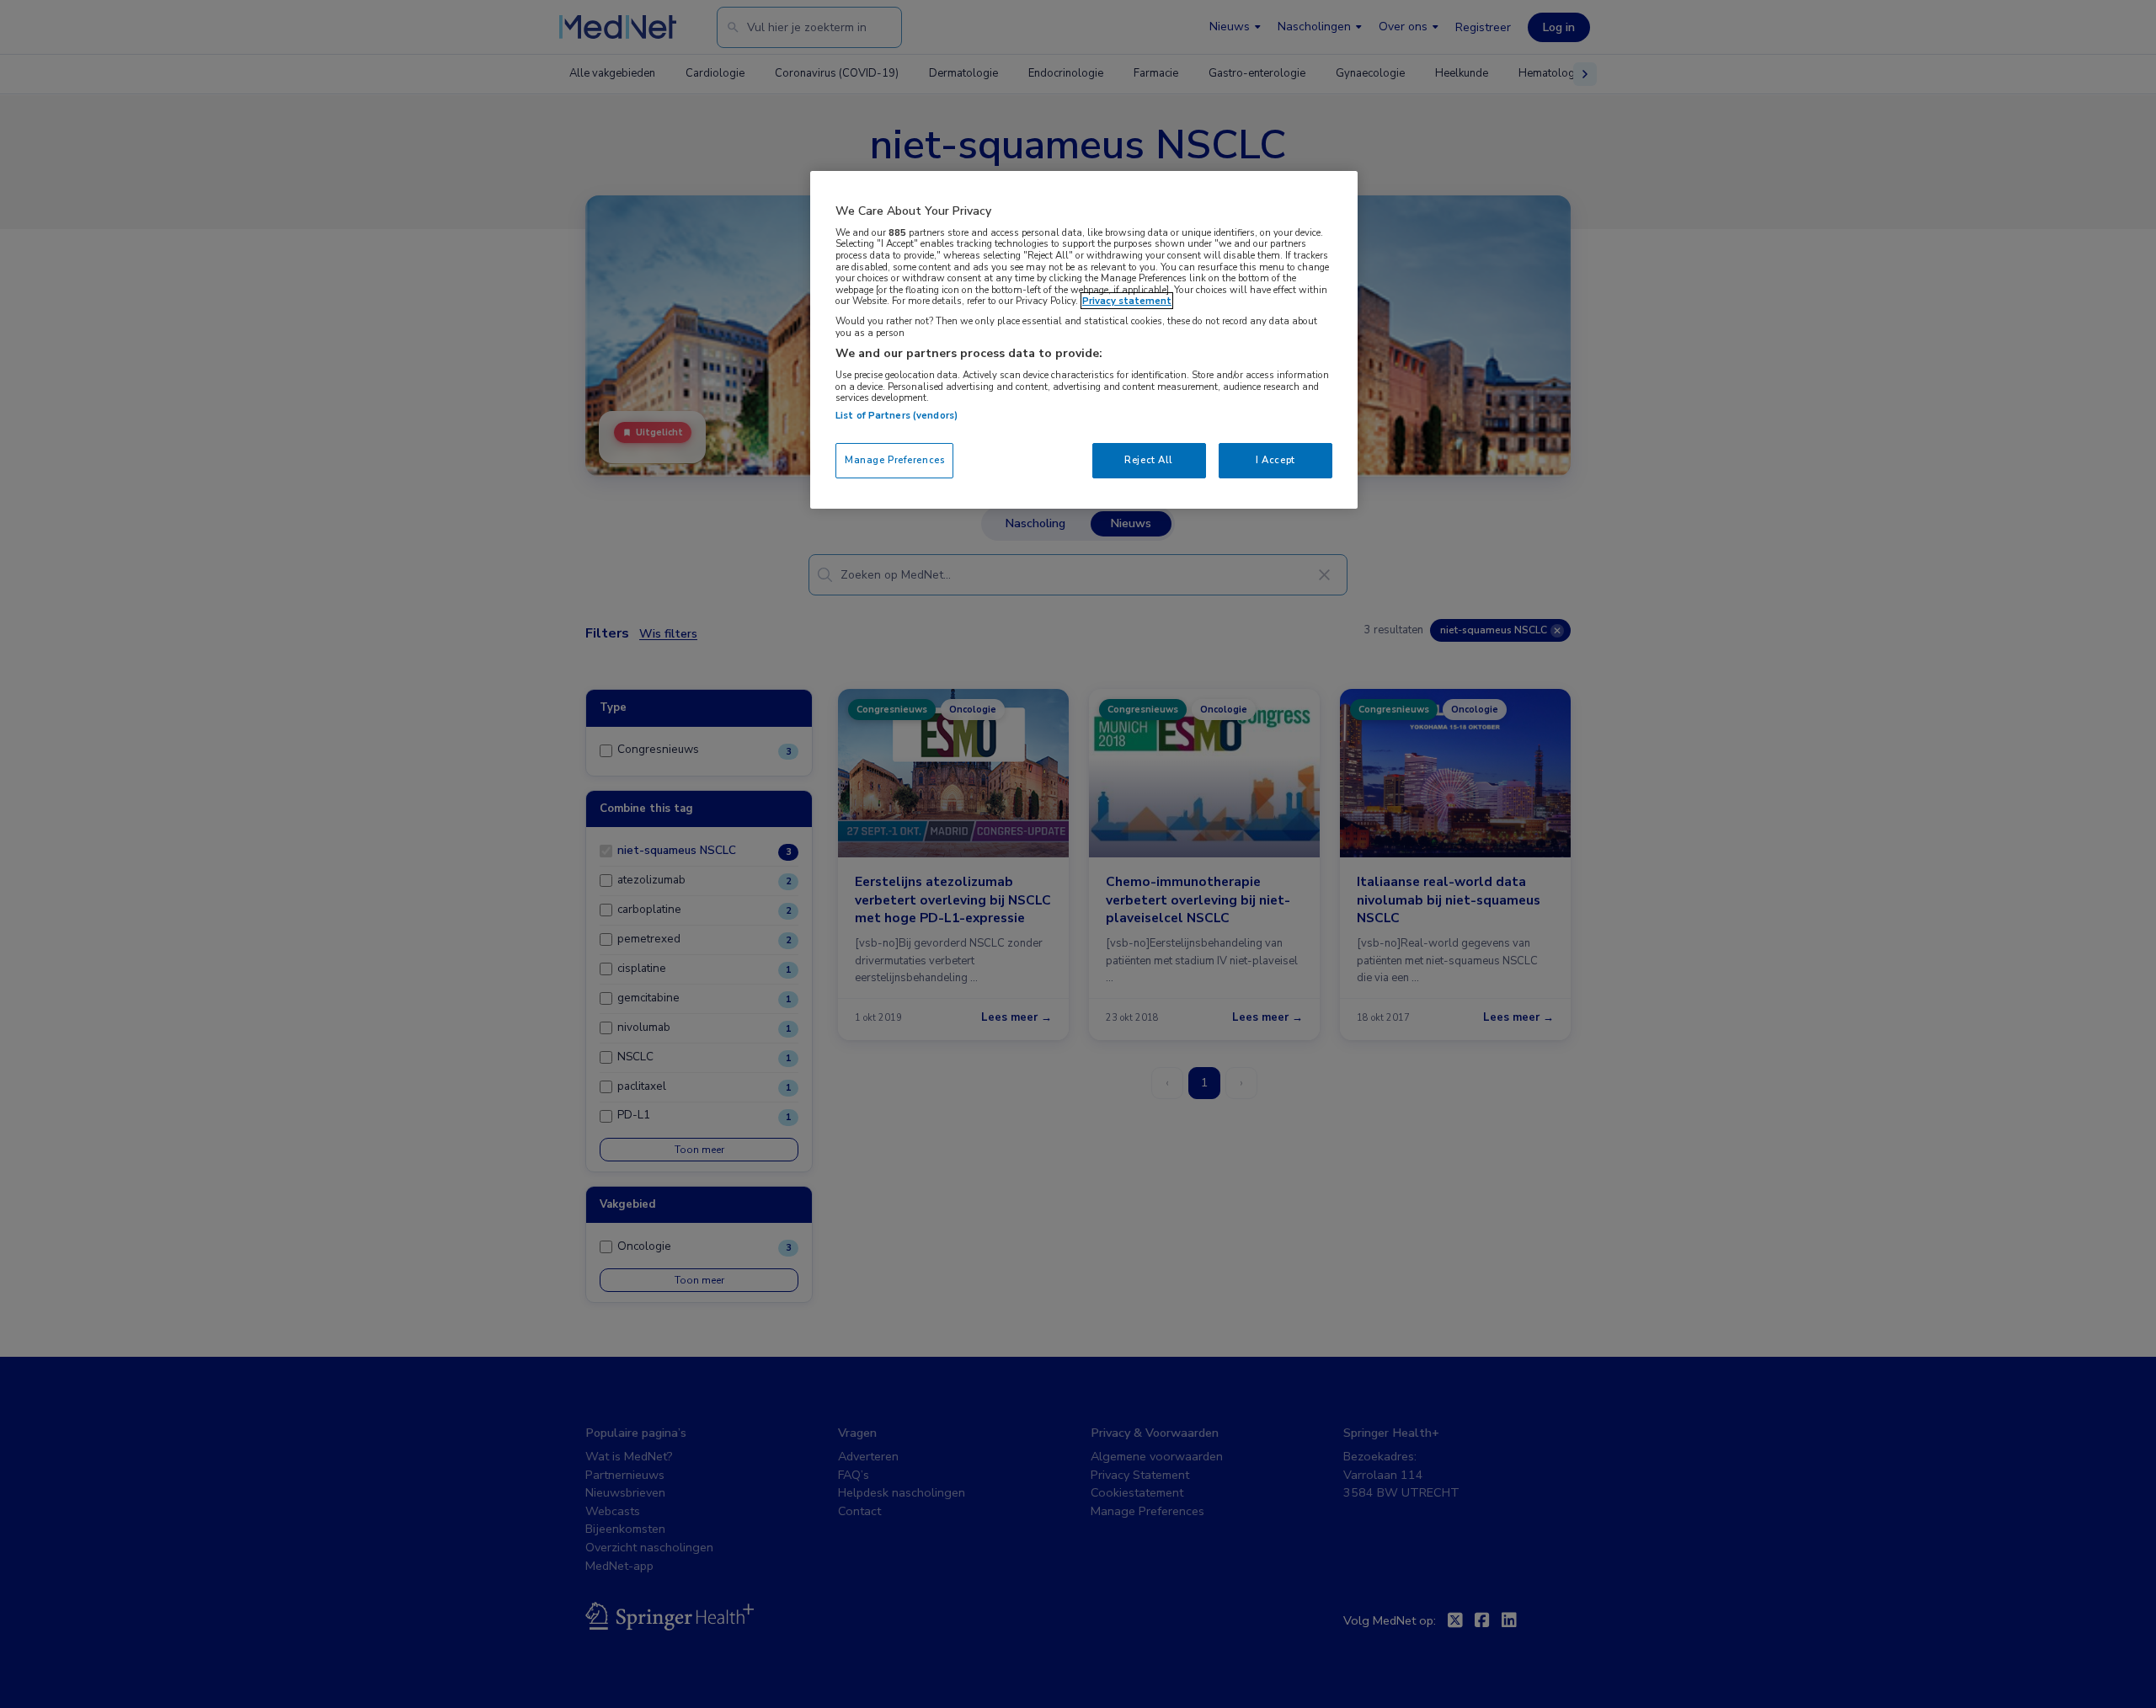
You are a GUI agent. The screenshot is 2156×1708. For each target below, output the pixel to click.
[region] (1084, 340)
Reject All (1149, 460)
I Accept (1275, 460)
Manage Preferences (894, 460)
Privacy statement (1127, 301)
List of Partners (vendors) (897, 415)
